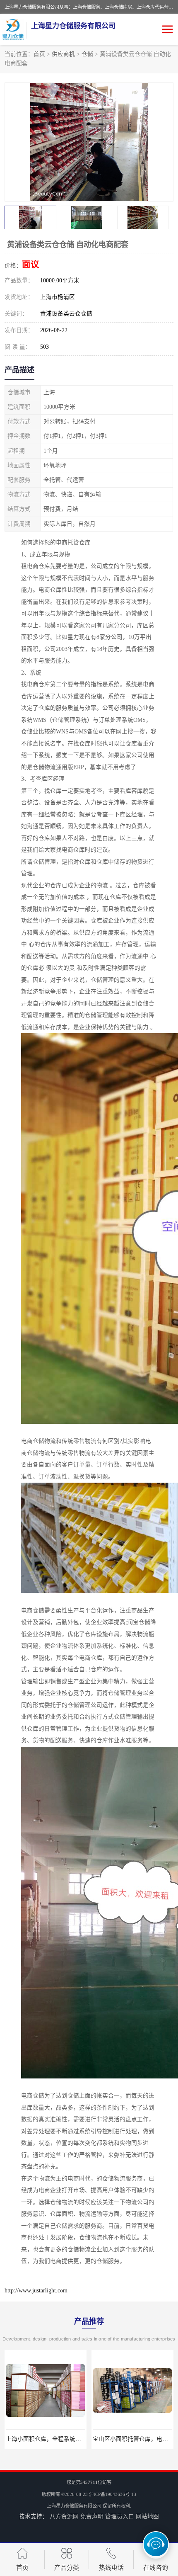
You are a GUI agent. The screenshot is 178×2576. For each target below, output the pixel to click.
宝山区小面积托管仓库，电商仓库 (49, 2439)
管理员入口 (120, 2517)
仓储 (87, 54)
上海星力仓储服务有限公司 (74, 2506)
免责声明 (92, 2517)
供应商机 (63, 54)
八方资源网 (64, 2517)
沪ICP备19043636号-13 (113, 2494)
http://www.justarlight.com (36, 2291)
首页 (39, 54)
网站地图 (147, 2517)
